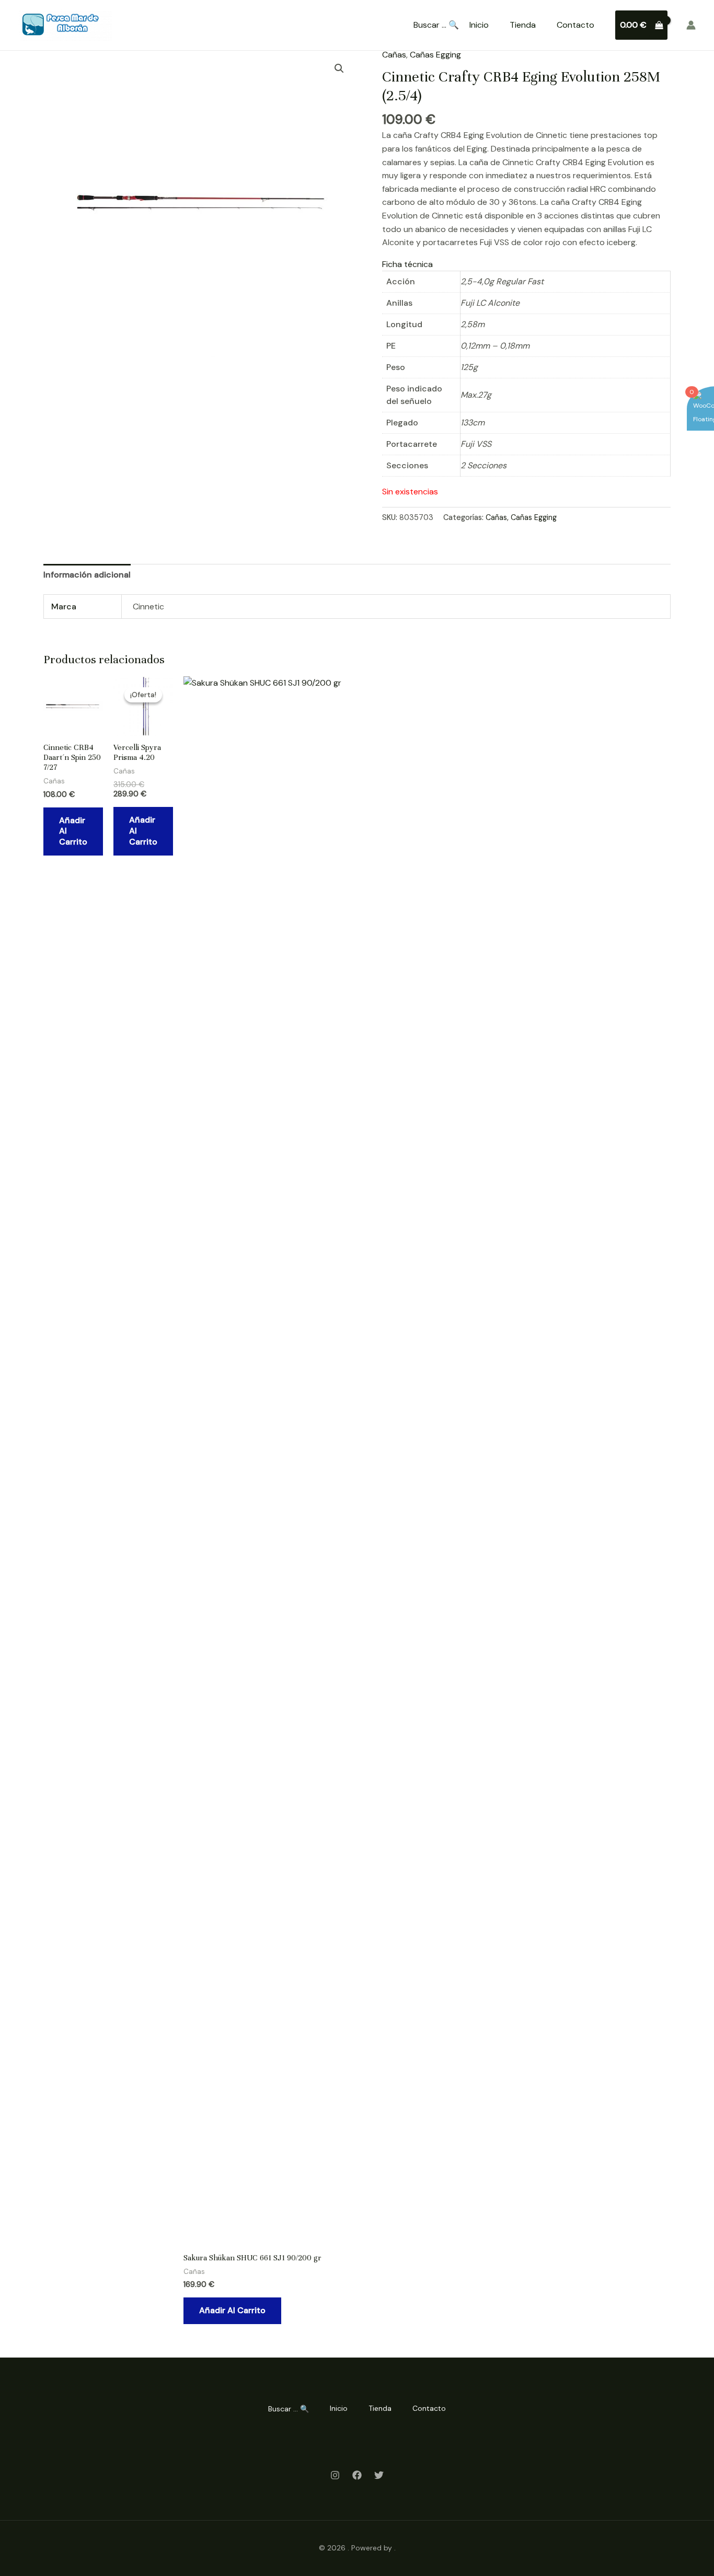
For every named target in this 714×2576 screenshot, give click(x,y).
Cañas (394, 55)
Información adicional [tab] (87, 575)
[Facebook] (357, 2475)
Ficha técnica (407, 264)
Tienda (523, 25)
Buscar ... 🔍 (436, 25)
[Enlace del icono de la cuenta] (691, 25)
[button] (339, 68)
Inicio (479, 25)
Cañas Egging (435, 55)
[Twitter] (379, 2475)
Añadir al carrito (73, 831)
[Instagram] (335, 2475)
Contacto (575, 25)
